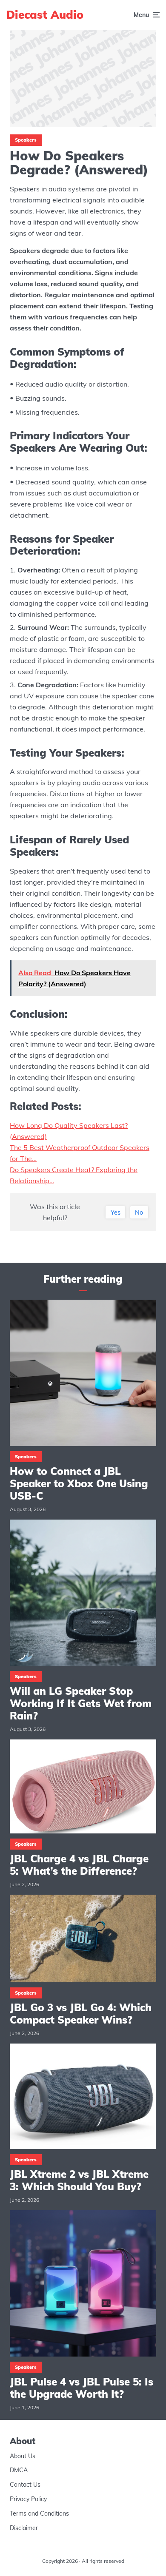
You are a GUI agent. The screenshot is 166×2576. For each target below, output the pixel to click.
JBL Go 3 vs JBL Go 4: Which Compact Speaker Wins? (81, 2014)
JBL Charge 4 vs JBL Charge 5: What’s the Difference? (79, 1865)
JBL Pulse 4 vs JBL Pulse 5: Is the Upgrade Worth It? (82, 2388)
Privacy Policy (28, 2499)
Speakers (26, 140)
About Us (23, 2456)
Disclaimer (24, 2528)
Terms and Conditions (39, 2513)
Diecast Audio (45, 15)
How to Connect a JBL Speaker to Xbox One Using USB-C (79, 1483)
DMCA (19, 2470)
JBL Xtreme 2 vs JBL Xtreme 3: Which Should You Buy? (79, 2180)
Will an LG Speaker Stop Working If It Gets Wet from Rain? (81, 1703)
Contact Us (25, 2485)
